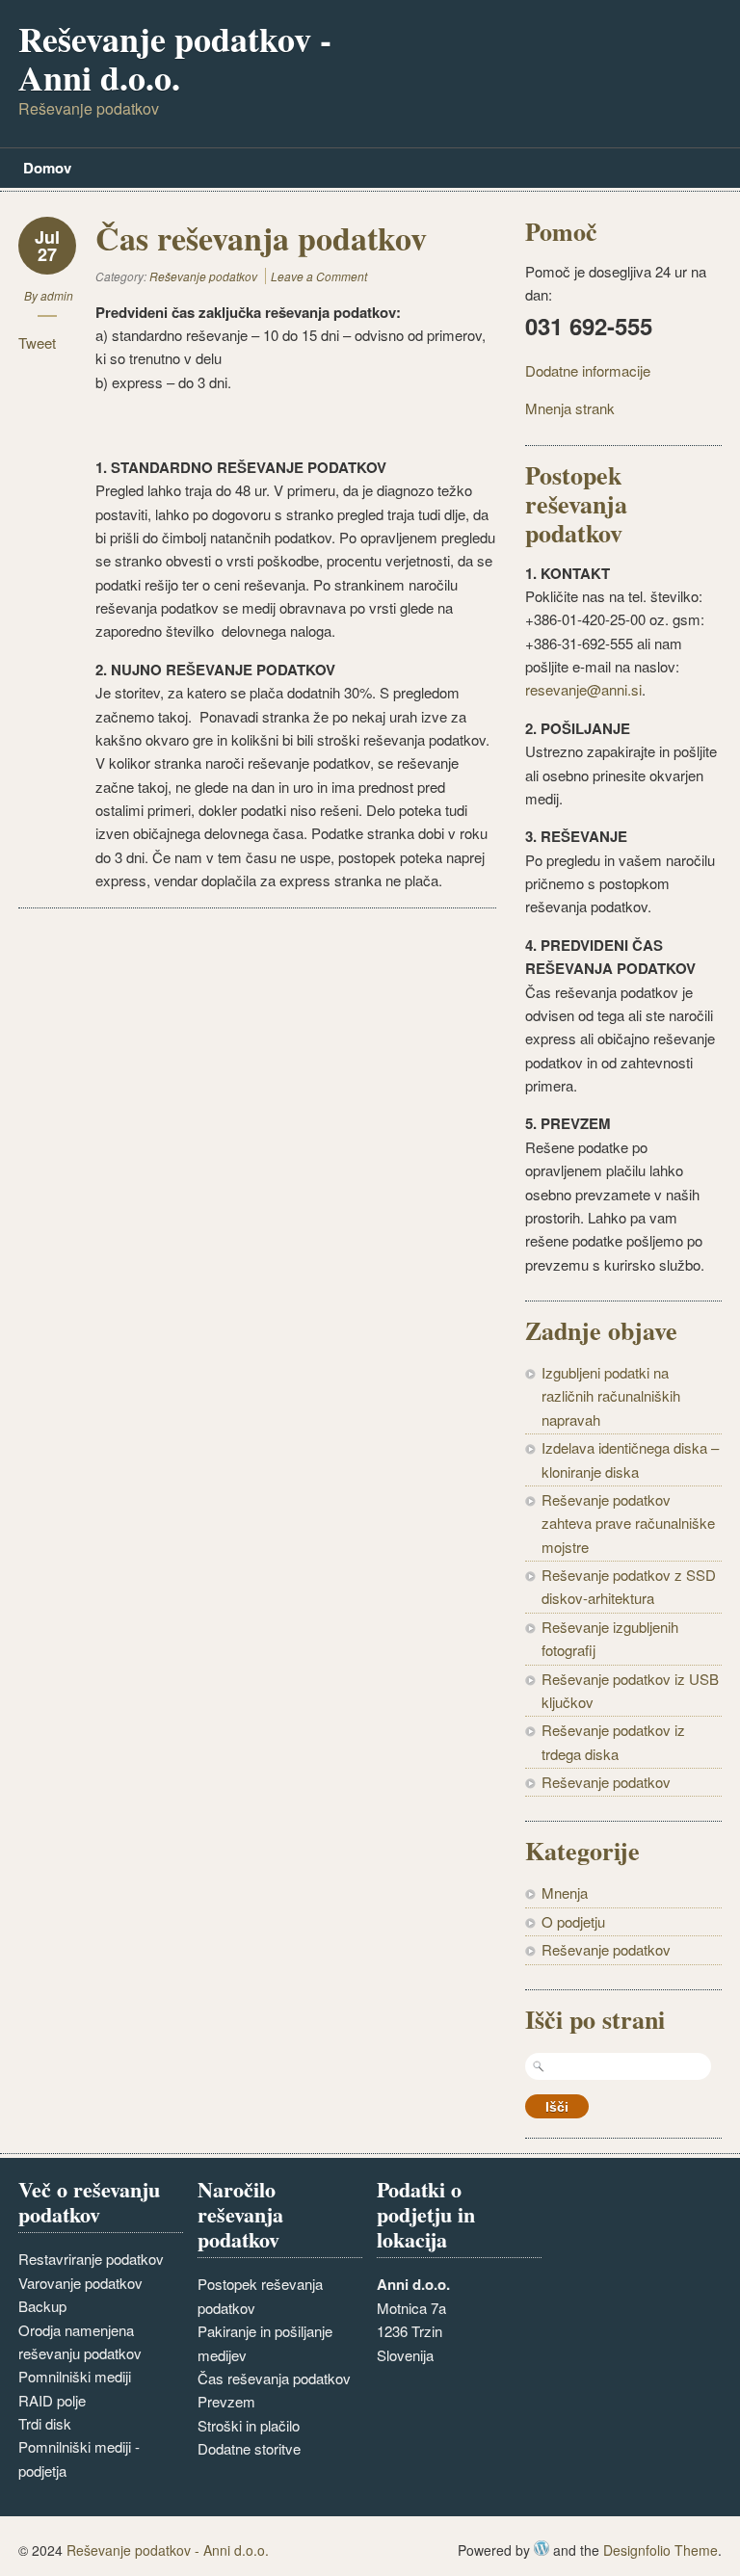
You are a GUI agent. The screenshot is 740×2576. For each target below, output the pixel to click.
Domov (47, 168)
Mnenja (565, 1893)
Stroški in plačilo (249, 2425)
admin (57, 295)
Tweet (37, 342)
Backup (42, 2306)
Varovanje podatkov (80, 2283)
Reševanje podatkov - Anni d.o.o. (175, 58)
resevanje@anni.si (583, 689)
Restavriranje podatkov (91, 2259)
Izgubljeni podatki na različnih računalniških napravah (611, 1396)
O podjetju (573, 1921)
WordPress (542, 2548)
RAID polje (52, 2400)
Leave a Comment (319, 276)
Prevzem (226, 2401)
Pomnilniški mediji (75, 2376)
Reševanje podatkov (203, 276)
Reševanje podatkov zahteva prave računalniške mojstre (628, 1523)
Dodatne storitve (249, 2448)
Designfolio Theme (661, 2550)
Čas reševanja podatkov (274, 2378)
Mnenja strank (570, 408)
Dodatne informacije (588, 370)
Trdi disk (45, 2423)
